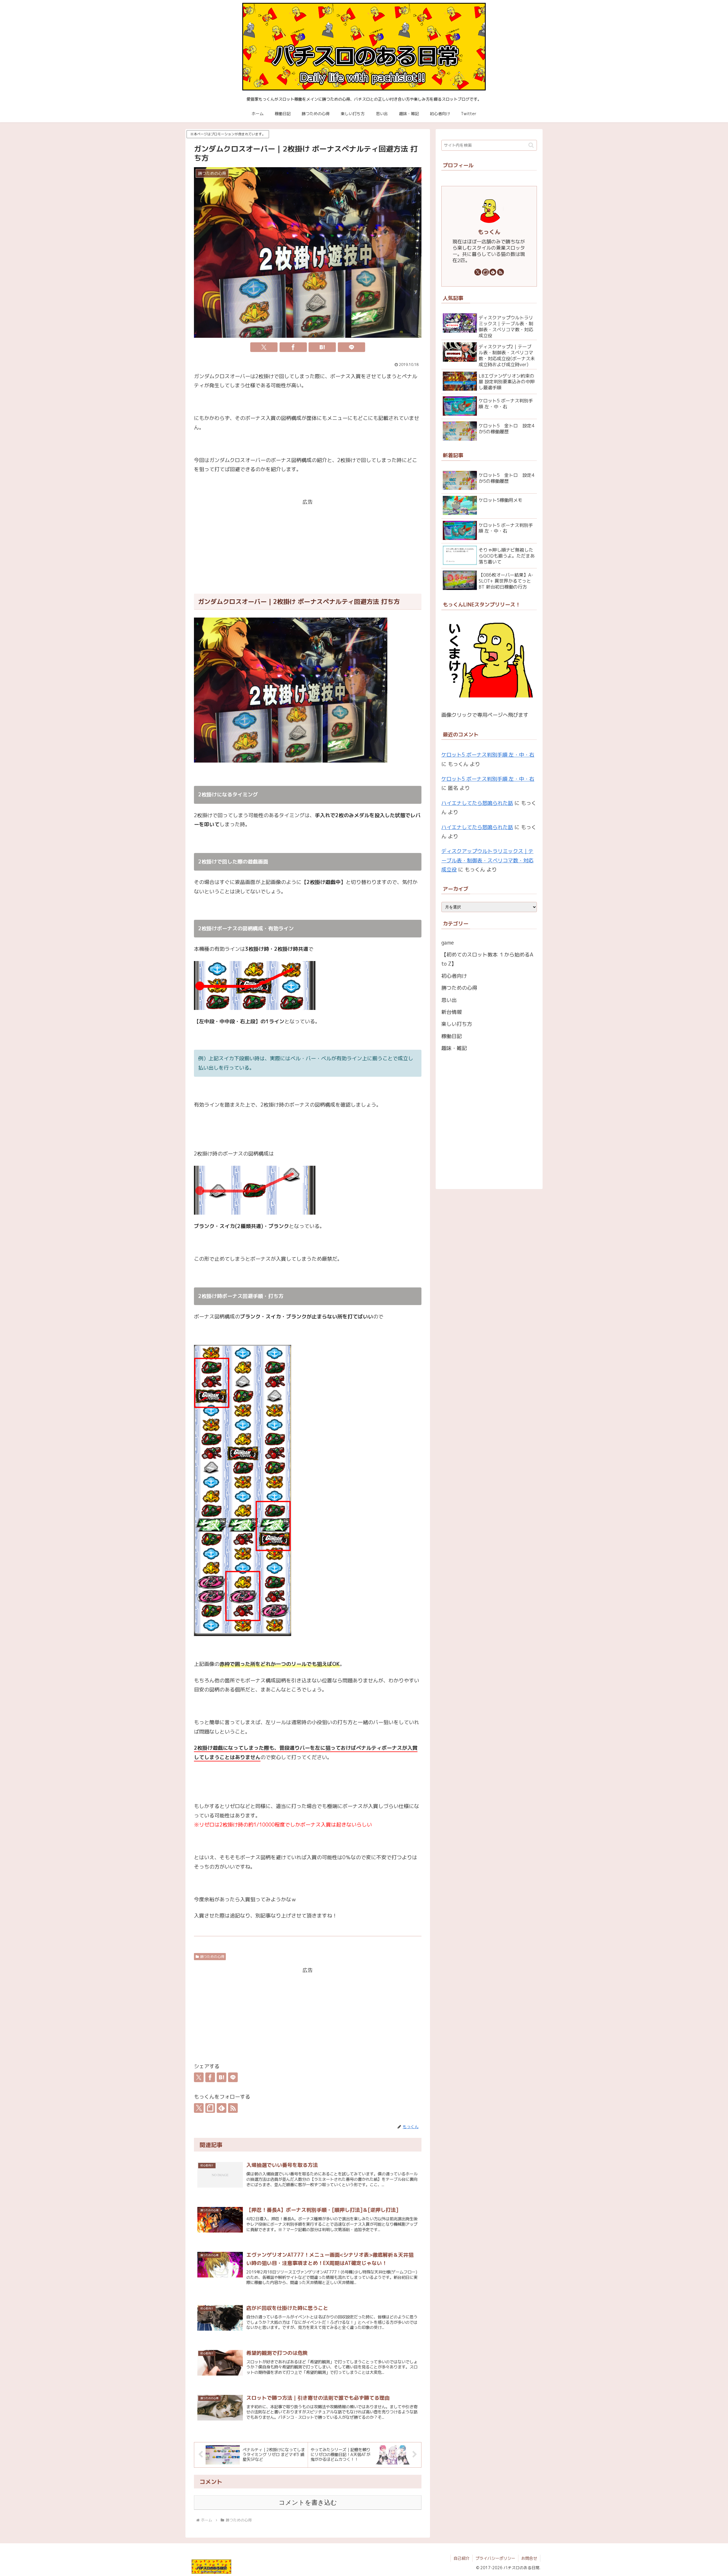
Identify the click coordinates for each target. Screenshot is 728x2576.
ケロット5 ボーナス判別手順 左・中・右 (488, 755)
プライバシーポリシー (495, 2558)
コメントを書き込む (308, 2503)
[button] (531, 145)
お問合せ (529, 2558)
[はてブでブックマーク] (322, 347)
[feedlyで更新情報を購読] (222, 2108)
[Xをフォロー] (199, 2108)
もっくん (489, 232)
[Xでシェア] (264, 347)
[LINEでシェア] (351, 347)
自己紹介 (462, 2558)
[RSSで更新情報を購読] (233, 2108)
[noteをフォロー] (210, 2108)
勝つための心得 (212, 1957)
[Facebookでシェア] (293, 347)
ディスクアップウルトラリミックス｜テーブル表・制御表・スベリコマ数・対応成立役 (487, 860)
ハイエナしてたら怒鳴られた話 (477, 803)
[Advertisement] (308, 547)
